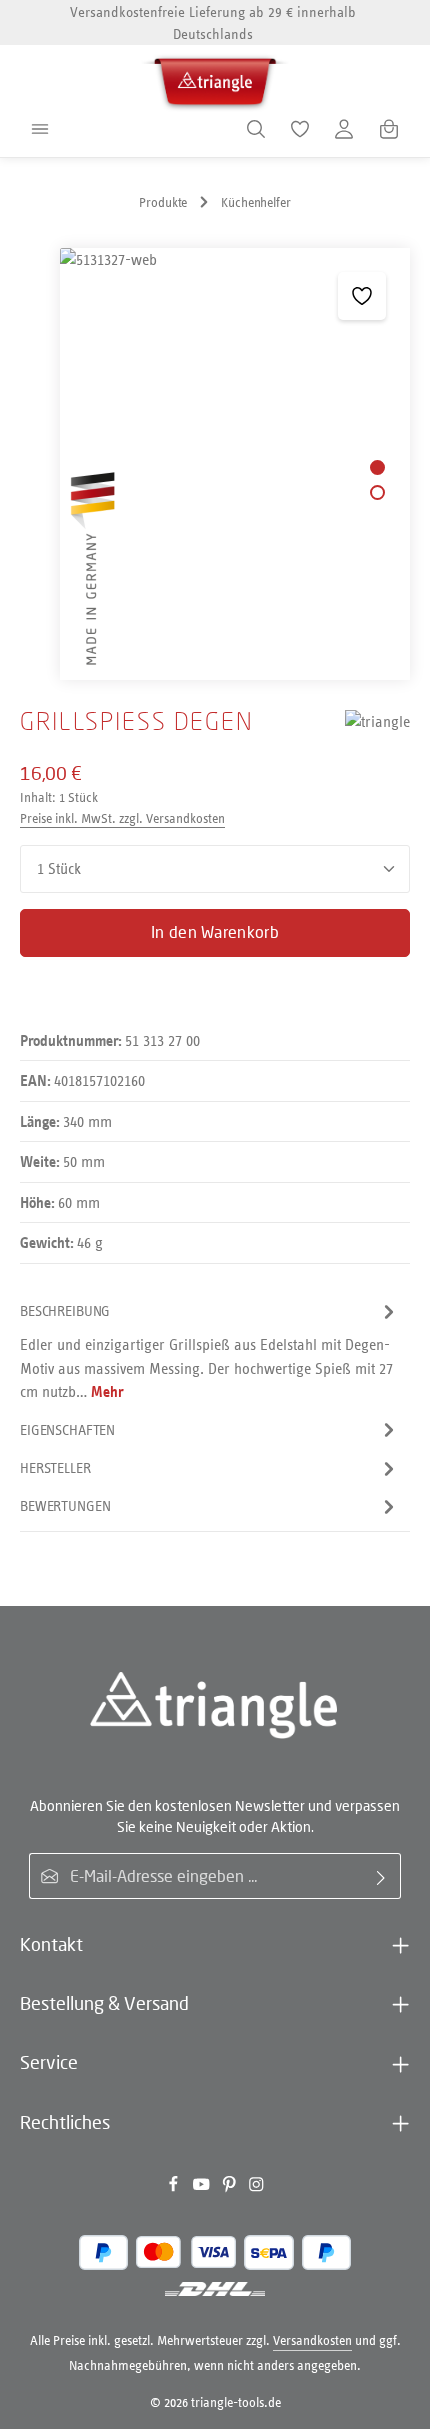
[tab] (210, 1351)
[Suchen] (256, 129)
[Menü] (40, 129)
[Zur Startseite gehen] (215, 78)
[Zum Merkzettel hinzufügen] (362, 296)
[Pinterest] (231, 2188)
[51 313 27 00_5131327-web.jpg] (234, 464)
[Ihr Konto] (344, 129)
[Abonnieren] (381, 1876)
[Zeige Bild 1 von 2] (377, 467)
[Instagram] (256, 2188)
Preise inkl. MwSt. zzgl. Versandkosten (122, 818)
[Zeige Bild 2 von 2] (377, 492)
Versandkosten (312, 2340)
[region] (215, 464)
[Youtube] (203, 2188)
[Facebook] (175, 2188)
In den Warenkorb (215, 932)
